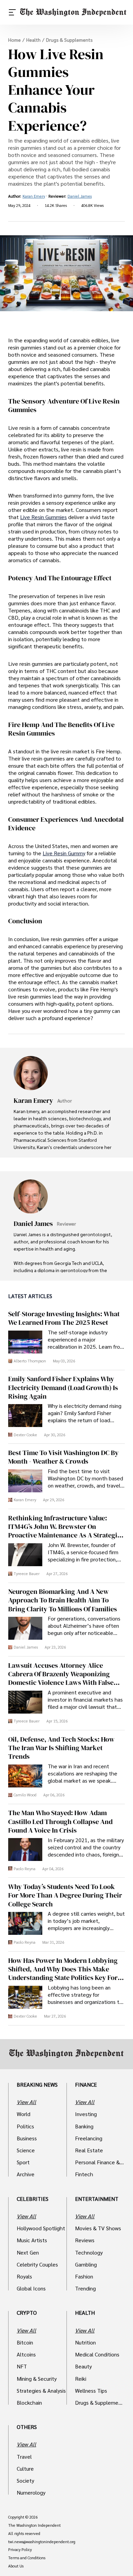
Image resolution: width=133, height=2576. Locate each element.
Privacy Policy (20, 2550)
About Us (16, 2566)
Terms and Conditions (27, 2558)
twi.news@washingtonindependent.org (42, 2542)
